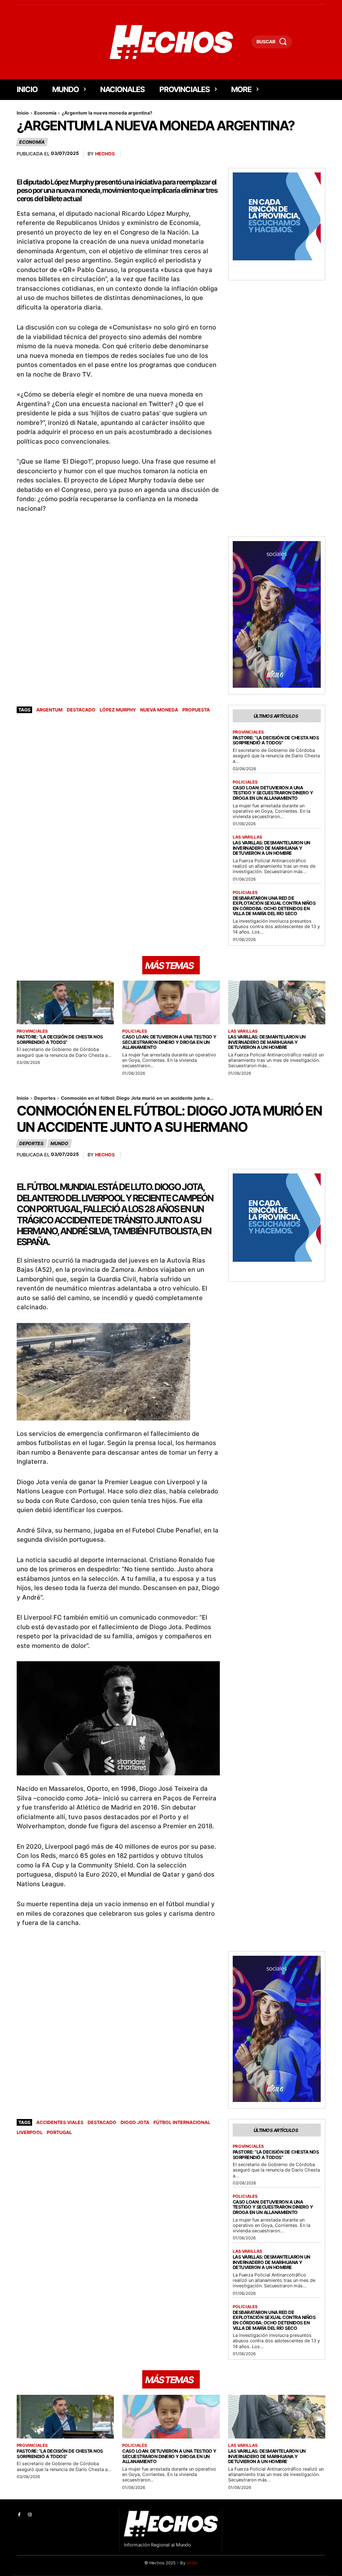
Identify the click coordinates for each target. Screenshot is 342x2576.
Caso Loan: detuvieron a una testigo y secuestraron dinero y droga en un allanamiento (273, 793)
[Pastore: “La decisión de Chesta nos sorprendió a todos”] (65, 1002)
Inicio (23, 113)
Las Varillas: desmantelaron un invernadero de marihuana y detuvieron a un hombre (272, 848)
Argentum (49, 710)
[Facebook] (19, 2515)
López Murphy (118, 710)
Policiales (245, 782)
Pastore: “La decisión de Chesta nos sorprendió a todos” (276, 740)
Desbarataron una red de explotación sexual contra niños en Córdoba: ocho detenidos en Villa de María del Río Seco (274, 906)
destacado (81, 710)
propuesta (196, 710)
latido (192, 2563)
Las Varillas (248, 837)
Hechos (105, 154)
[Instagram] (29, 2515)
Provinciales (248, 732)
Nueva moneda (159, 710)
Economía (45, 113)
